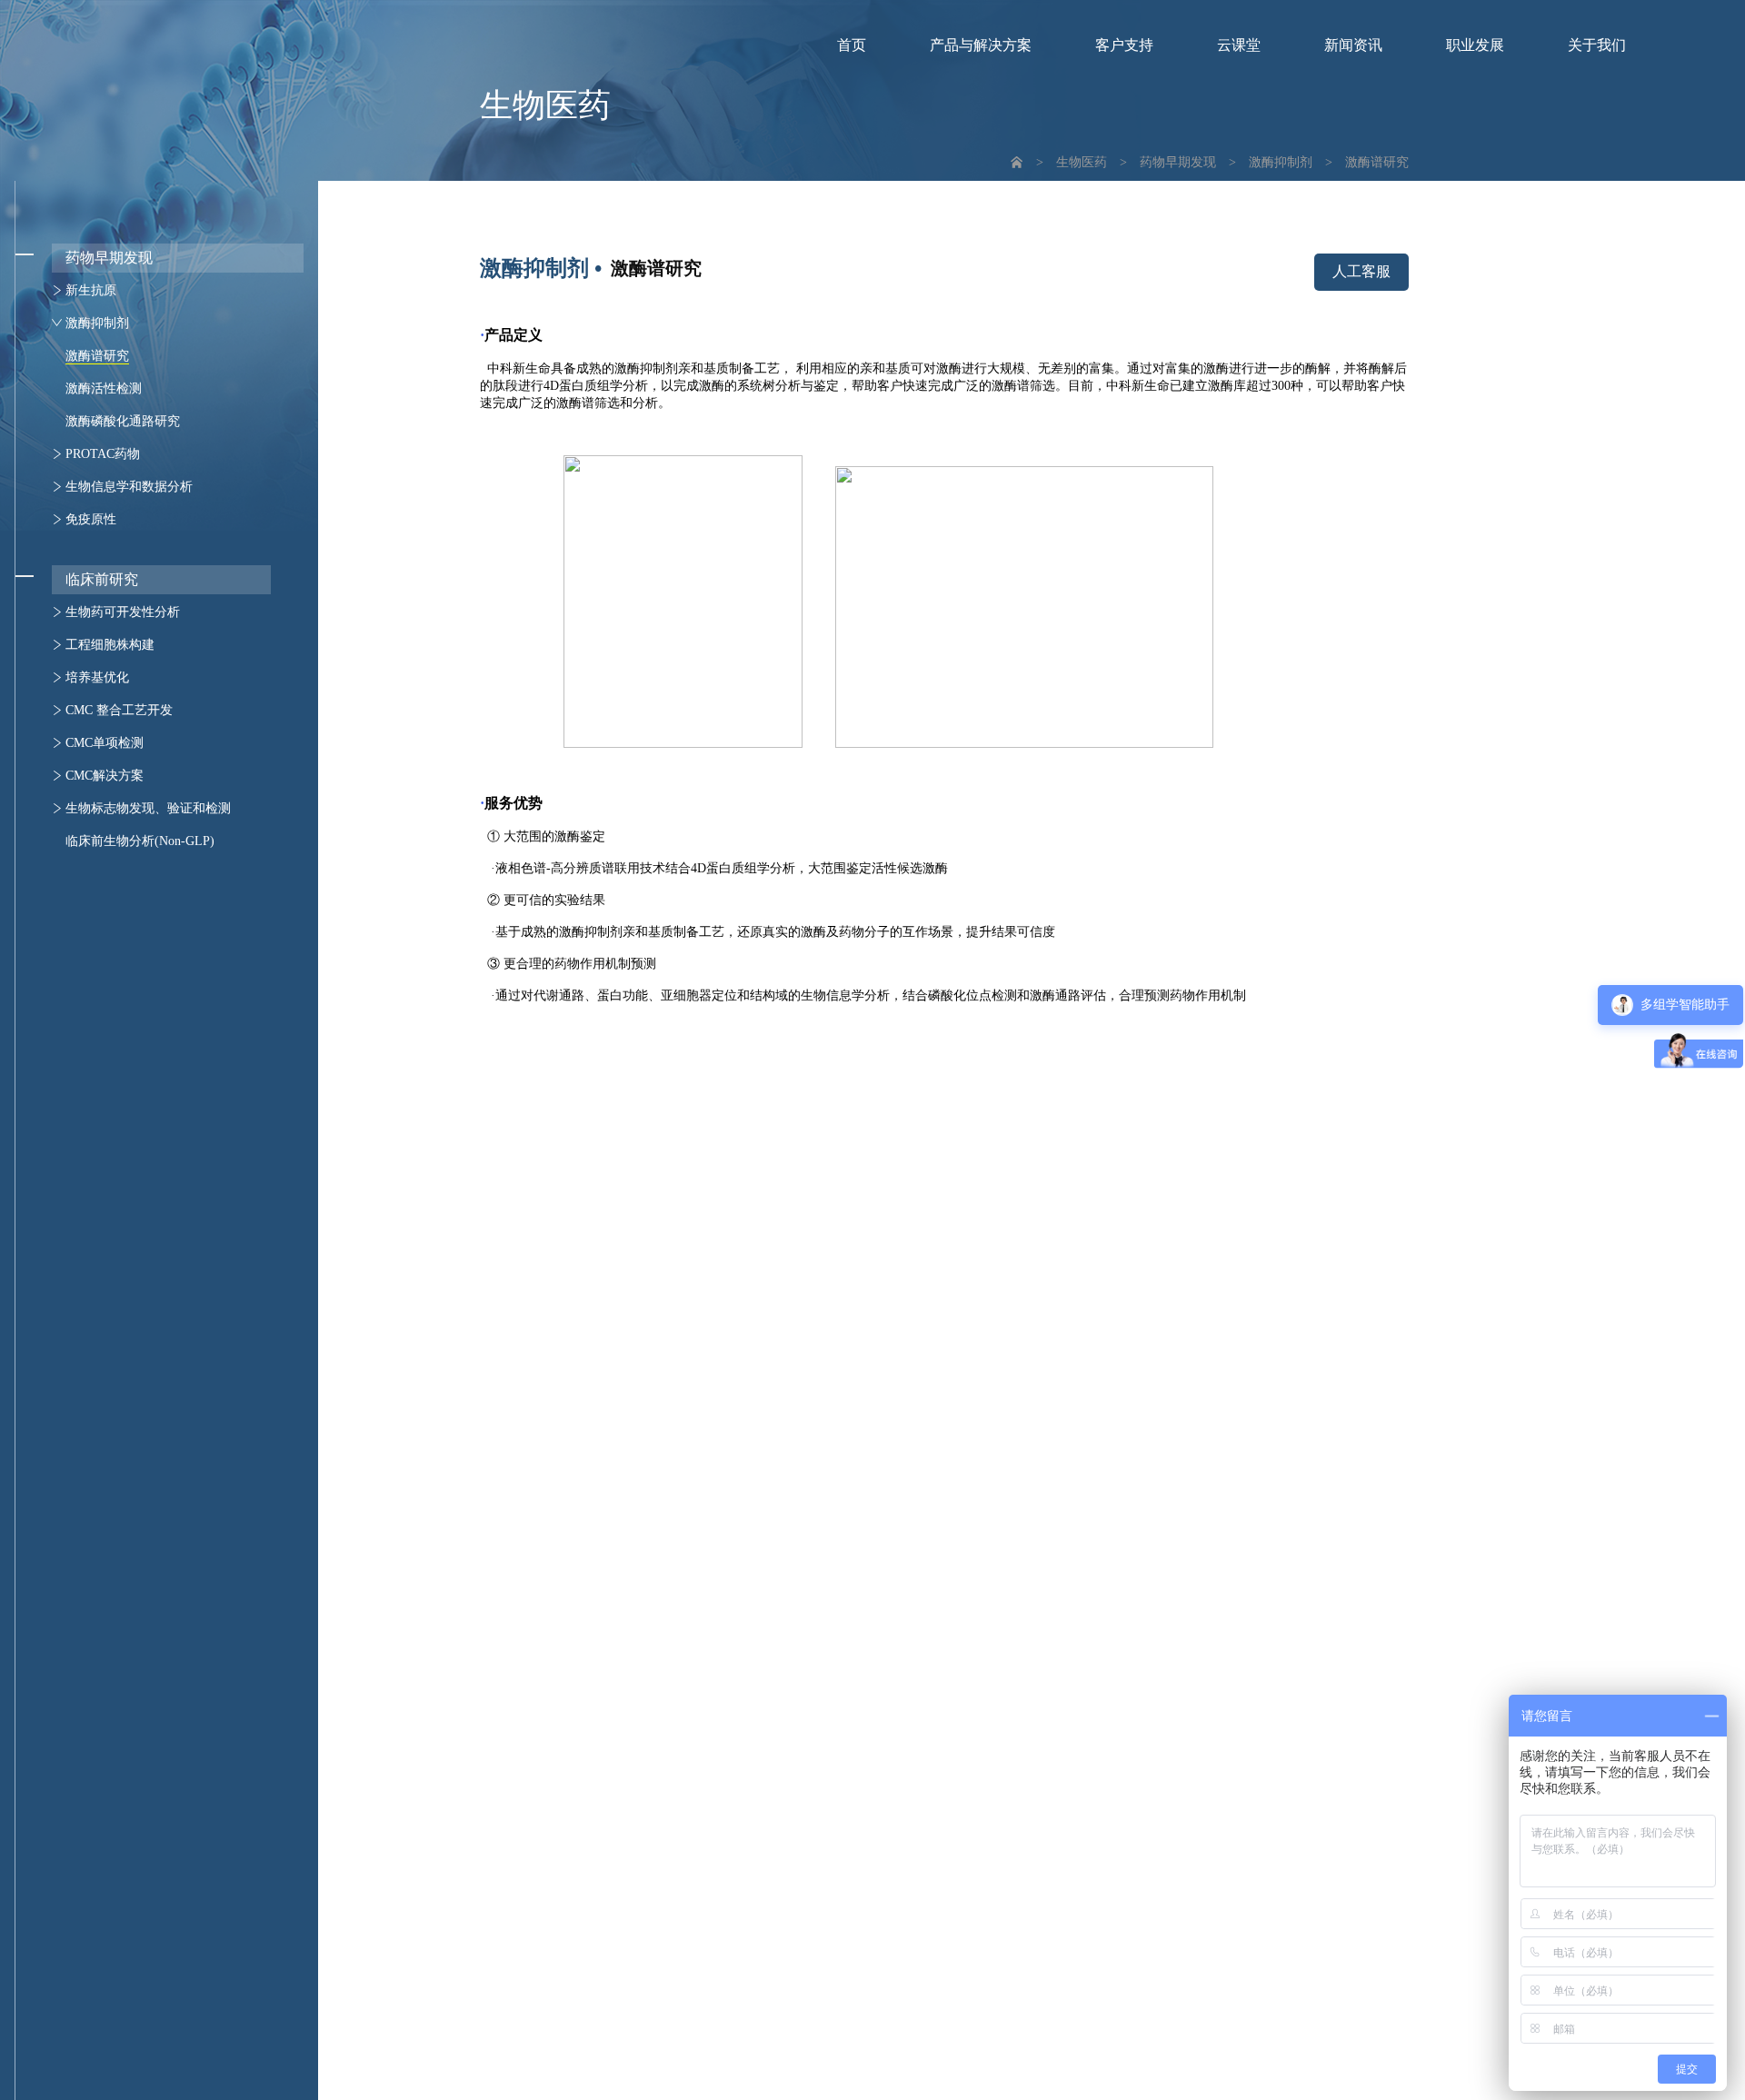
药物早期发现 (1178, 162)
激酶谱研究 (1377, 162)
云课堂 (1239, 45)
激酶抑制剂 (1281, 162)
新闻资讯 (1353, 45)
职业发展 (1475, 45)
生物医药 (1082, 162)
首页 (852, 45)
